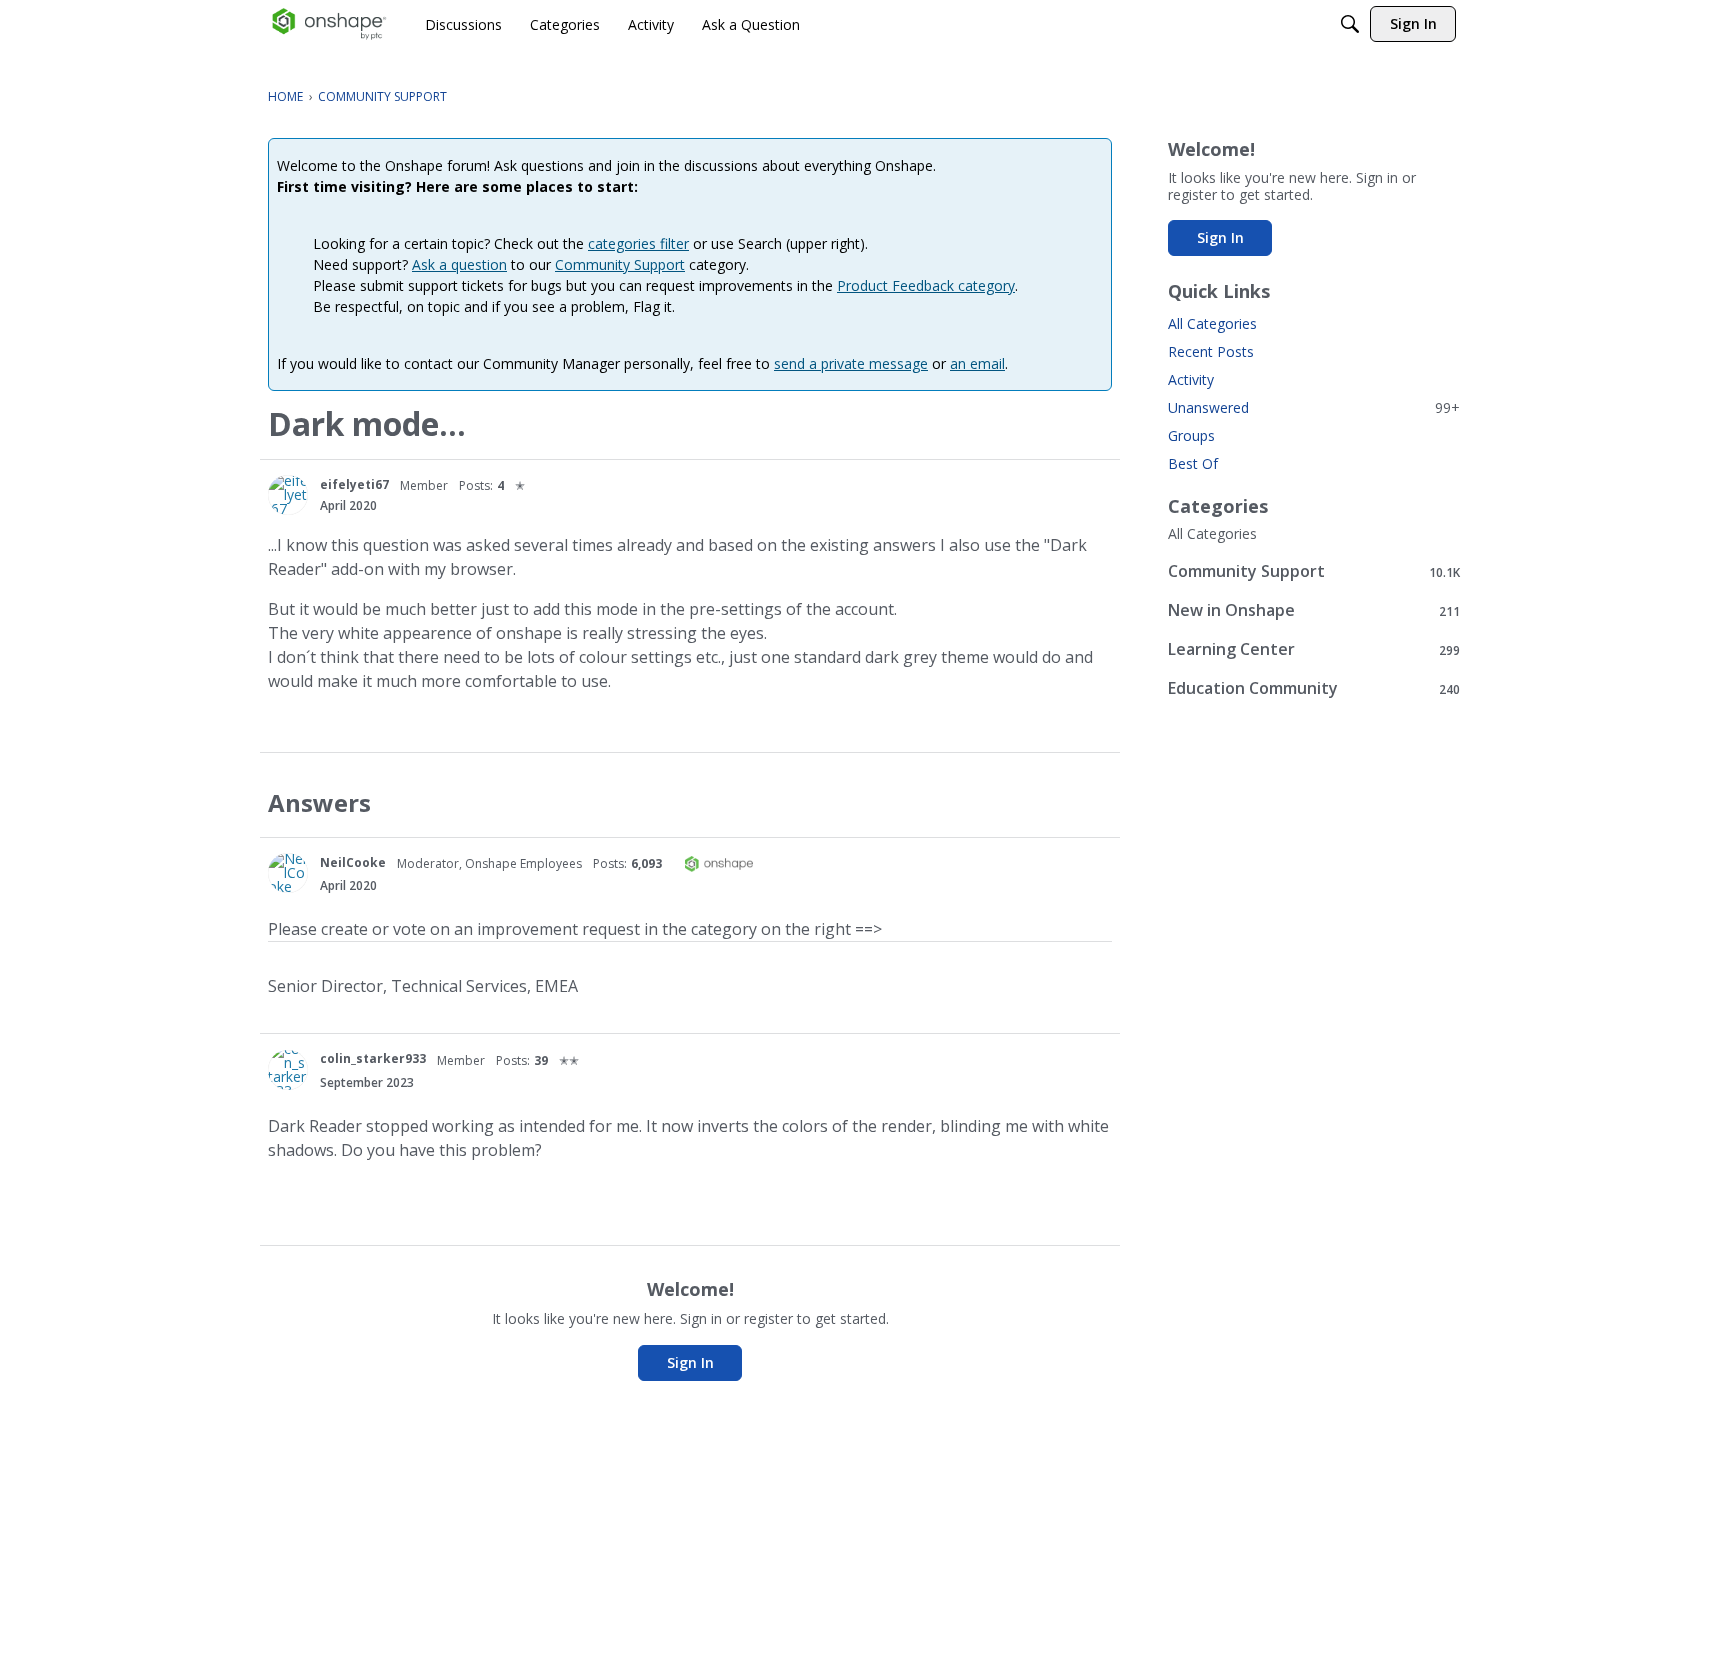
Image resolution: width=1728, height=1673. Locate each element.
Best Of (1193, 463)
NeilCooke (353, 862)
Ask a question (459, 264)
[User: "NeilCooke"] (288, 873)
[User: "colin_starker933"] (288, 1070)
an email (977, 363)
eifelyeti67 (354, 484)
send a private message (851, 363)
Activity (1191, 379)
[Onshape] (329, 24)
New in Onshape (1314, 610)
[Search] (1350, 24)
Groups (1191, 435)
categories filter (638, 243)
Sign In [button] (690, 1362)
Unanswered (1314, 407)
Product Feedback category (926, 285)
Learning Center (1314, 649)
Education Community (1314, 688)
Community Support (620, 264)
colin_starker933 (373, 1058)
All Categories (1212, 323)
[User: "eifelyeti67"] (288, 495)
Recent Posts (1211, 351)
